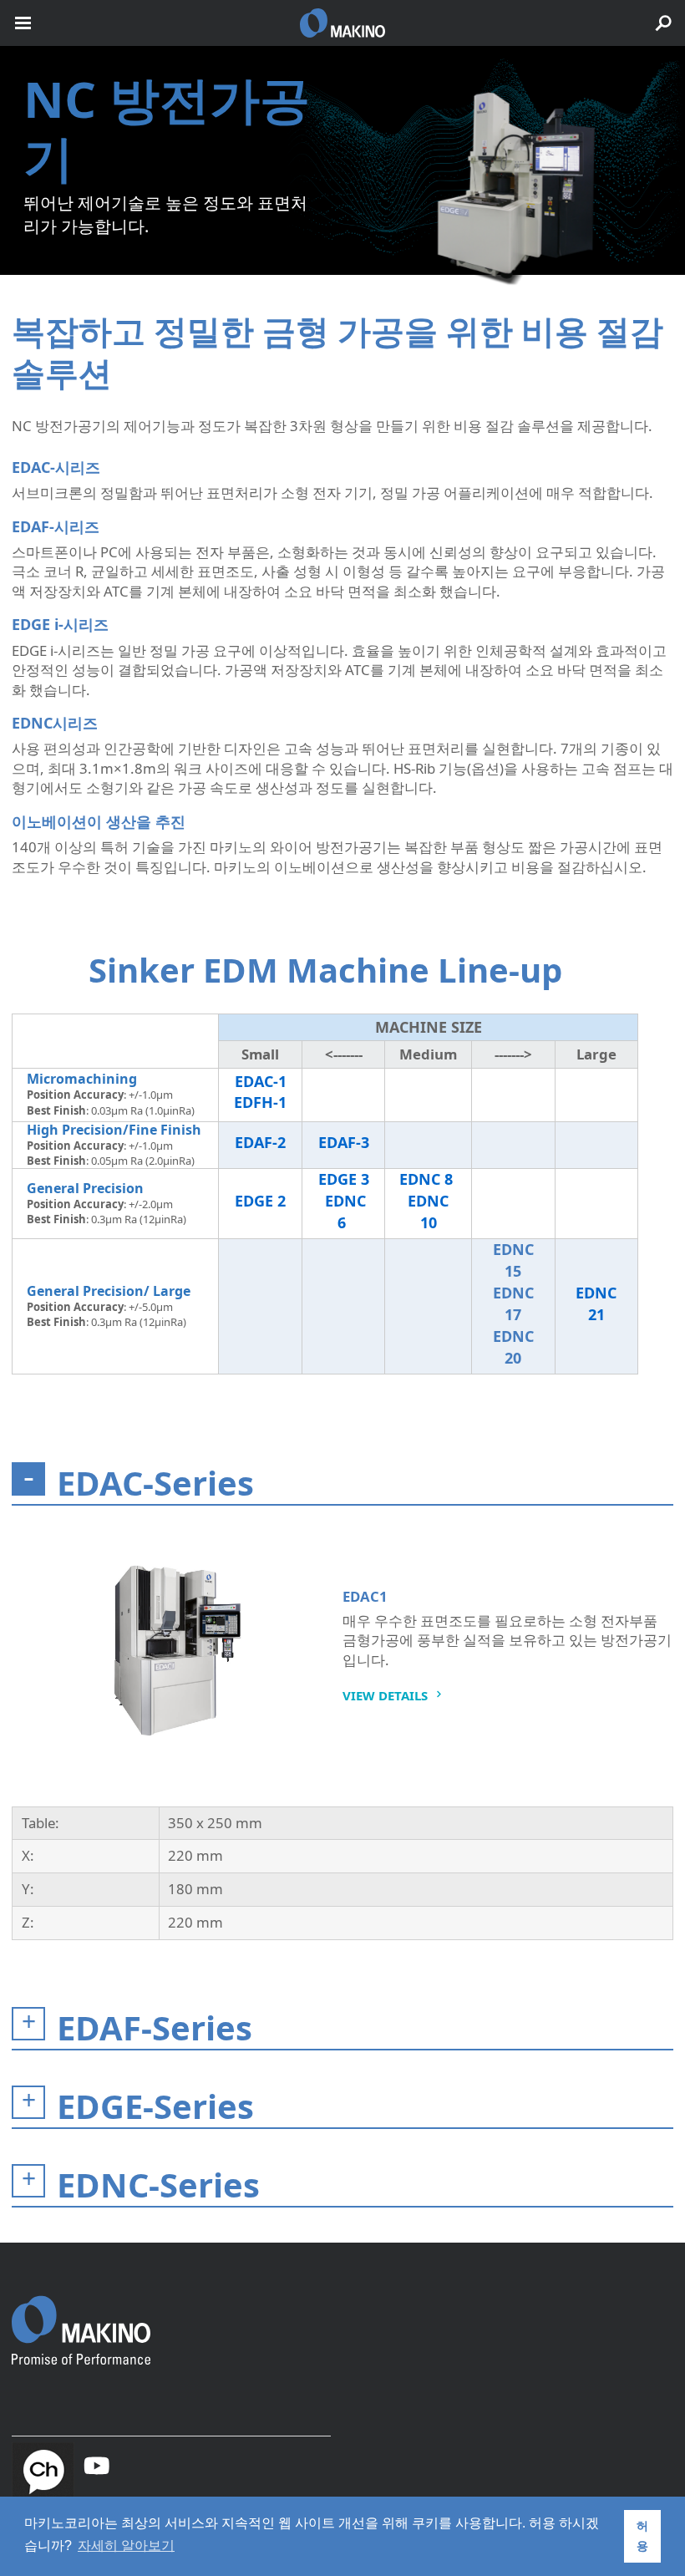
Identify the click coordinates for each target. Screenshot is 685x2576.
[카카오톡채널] (43, 2471)
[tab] (342, 1484)
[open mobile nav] (23, 23)
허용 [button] (642, 2536)
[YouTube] (97, 2466)
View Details (385, 1695)
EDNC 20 (513, 1347)
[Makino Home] (81, 2319)
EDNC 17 (513, 1303)
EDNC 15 (513, 1260)
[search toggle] (663, 23)
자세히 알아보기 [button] (126, 2546)
